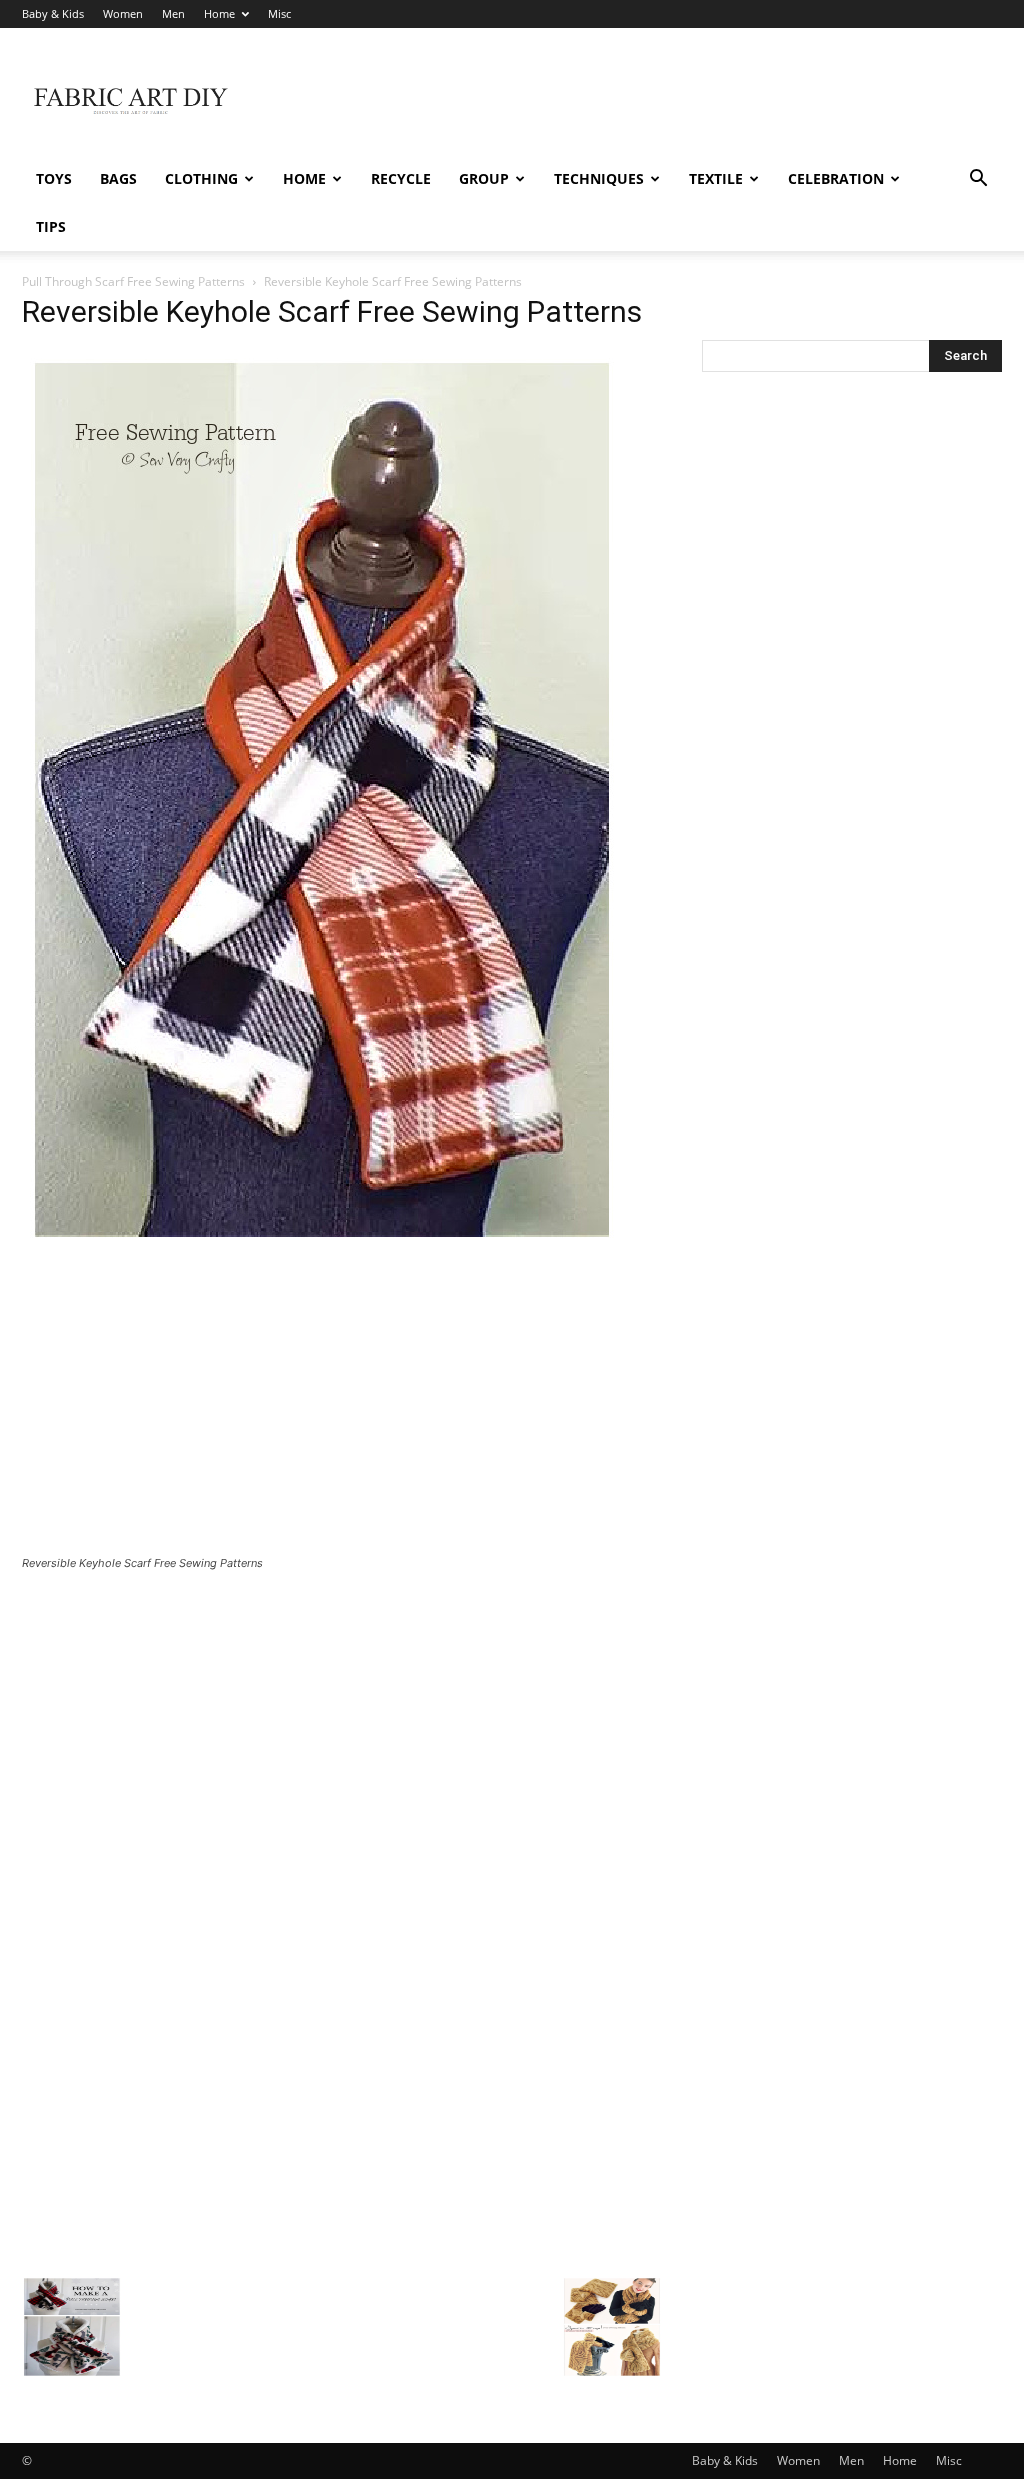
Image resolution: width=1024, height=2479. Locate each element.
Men (173, 13)
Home (219, 13)
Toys (54, 178)
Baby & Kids (53, 13)
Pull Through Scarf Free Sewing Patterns (133, 281)
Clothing (201, 178)
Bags (118, 178)
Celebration (836, 178)
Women (123, 13)
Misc (279, 13)
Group (484, 178)
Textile (716, 178)
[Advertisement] (638, 101)
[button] (978, 180)
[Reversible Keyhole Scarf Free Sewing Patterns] (322, 1244)
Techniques (599, 178)
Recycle (401, 178)
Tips (51, 226)
